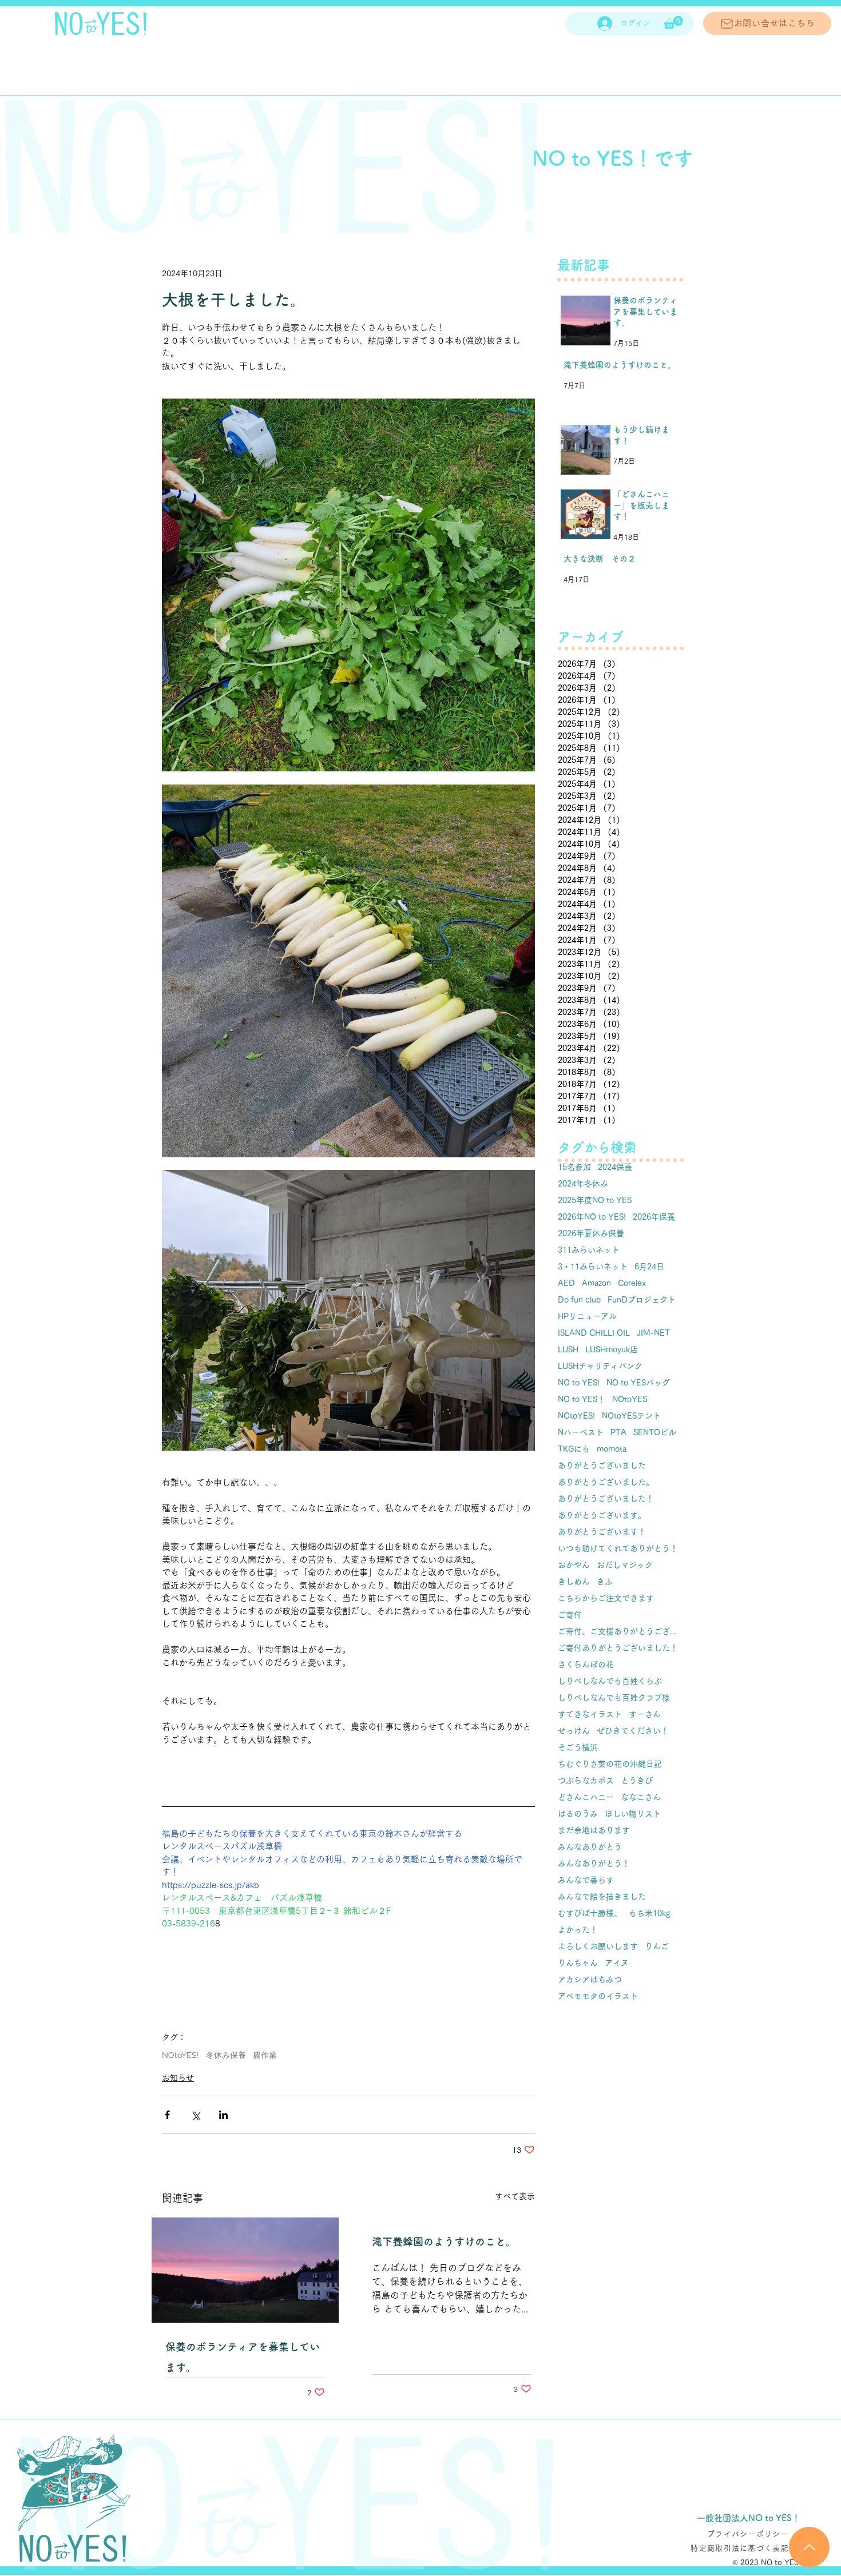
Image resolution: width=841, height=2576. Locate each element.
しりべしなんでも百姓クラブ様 (614, 1698)
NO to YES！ (582, 1399)
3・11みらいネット (593, 1267)
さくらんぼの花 (586, 1665)
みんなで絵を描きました (602, 1897)
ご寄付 (570, 1615)
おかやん (574, 1565)
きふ (605, 1582)
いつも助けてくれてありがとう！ (618, 1548)
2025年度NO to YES (595, 1200)
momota (612, 1449)
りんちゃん (578, 1963)
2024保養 (615, 1167)
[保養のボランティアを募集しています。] (245, 2270)
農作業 (265, 2055)
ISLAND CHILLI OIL (594, 1333)
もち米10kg (650, 1913)
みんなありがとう (590, 1847)
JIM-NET (653, 1333)
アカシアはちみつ (590, 1980)
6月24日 (649, 1267)
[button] (673, 23)
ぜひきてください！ (633, 1731)
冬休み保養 (226, 2055)
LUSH (568, 1349)
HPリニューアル (587, 1316)
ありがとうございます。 (602, 1515)
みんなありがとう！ (594, 1864)
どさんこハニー (586, 1797)
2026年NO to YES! (592, 1217)
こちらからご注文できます (606, 1598)
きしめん (574, 1582)
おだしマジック (625, 1565)
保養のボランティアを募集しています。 (243, 2357)
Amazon (596, 1283)
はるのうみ (578, 1814)
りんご (657, 1946)
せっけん (574, 1731)
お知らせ (178, 2078)
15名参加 (574, 1167)
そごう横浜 (578, 1747)
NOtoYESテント (631, 1416)
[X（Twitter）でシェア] (195, 2115)
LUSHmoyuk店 (612, 1349)
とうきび (637, 1781)
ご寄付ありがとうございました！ (618, 1648)
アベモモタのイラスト (598, 1996)
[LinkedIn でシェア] (223, 2115)
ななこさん (641, 1797)
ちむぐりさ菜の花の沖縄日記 (610, 1764)
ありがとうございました (602, 1466)
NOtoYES (630, 1399)
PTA (618, 1432)
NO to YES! (579, 1383)
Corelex (632, 1283)
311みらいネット (589, 1250)
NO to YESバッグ (638, 1383)
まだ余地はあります (594, 1830)
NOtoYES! (181, 2055)
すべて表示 (515, 2196)
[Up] (809, 2547)
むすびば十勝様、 (590, 1913)
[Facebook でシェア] (167, 2115)
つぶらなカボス (586, 1781)
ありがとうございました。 (606, 1482)
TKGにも (574, 1449)
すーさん (645, 1714)
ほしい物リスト (633, 1814)
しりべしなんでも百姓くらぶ (610, 1681)
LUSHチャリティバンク (600, 1366)
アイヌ (617, 1963)
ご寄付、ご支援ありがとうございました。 (621, 1631)
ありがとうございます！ (602, 1532)
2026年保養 (654, 1217)
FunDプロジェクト (642, 1300)
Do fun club (579, 1300)
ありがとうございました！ (606, 1499)
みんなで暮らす (586, 1880)
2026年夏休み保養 (591, 1233)
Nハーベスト (581, 1432)
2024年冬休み (583, 1184)
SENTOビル (655, 1432)
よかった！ (578, 1930)
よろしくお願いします (598, 1946)
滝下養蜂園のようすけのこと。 (444, 2241)
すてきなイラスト (590, 1714)
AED (566, 1283)
